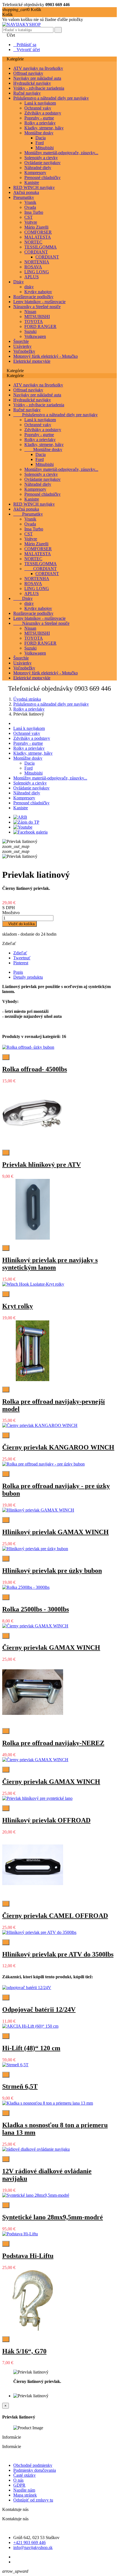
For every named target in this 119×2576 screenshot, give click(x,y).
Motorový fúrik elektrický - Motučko (46, 356)
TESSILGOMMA (41, 247)
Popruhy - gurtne (39, 118)
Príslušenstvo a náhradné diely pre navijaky (51, 98)
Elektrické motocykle (32, 361)
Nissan (30, 312)
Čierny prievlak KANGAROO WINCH (58, 1447)
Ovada (30, 207)
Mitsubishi (45, 148)
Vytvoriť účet (27, 50)
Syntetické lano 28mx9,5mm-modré (53, 2217)
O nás (18, 2480)
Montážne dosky (39, 133)
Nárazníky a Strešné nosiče (37, 307)
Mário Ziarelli (36, 227)
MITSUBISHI (37, 317)
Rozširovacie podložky (33, 297)
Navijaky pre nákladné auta (37, 78)
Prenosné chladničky (42, 177)
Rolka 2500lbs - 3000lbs (36, 1609)
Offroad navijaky (28, 73)
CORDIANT (36, 252)
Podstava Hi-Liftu (28, 2256)
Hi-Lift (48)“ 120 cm (31, 2048)
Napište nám (24, 2490)
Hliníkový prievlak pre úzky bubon (52, 1571)
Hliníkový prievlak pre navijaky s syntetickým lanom (50, 1264)
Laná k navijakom (40, 103)
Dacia (41, 138)
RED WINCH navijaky (34, 187)
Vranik (30, 202)
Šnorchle (21, 341)
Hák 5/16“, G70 (24, 2351)
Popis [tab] (18, 972)
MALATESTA (38, 237)
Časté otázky (24, 2475)
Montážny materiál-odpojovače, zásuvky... (61, 153)
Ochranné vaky (38, 108)
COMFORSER (38, 232)
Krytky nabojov (38, 292)
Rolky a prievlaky (40, 123)
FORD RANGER (40, 326)
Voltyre (31, 222)
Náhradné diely (38, 168)
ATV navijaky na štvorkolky (38, 68)
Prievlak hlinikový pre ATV (42, 1165)
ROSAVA (33, 267)
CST (29, 217)
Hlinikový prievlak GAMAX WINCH (55, 1532)
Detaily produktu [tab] (28, 977)
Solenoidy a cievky (41, 158)
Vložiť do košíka (20, 924)
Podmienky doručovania (35, 2470)
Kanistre (32, 182)
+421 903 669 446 (29, 2542)
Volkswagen (35, 336)
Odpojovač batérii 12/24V (39, 2009)
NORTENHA (37, 262)
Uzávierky (22, 346)
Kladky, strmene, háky (44, 128)
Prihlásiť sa (25, 45)
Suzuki (30, 331)
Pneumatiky (24, 197)
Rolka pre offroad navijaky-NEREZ (53, 1743)
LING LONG (37, 272)
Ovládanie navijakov (42, 163)
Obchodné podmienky (33, 2465)
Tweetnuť (22, 958)
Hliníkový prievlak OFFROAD (46, 1820)
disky (29, 287)
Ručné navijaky (27, 93)
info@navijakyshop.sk (33, 2547)
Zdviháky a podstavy (43, 113)
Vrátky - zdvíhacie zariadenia (39, 88)
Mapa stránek (25, 2495)
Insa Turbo (34, 212)
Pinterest (21, 963)
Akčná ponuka (26, 192)
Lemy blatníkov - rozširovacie (39, 302)
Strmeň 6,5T (20, 2086)
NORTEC (33, 242)
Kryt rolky (18, 1306)
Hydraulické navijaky (32, 83)
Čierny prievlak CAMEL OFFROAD (55, 1916)
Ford (40, 143)
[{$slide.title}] (20, 817)
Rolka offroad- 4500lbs (35, 1069)
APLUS (32, 277)
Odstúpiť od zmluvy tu (33, 2500)
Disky (19, 282)
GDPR (19, 2485)
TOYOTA (34, 321)
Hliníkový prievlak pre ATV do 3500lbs (58, 1954)
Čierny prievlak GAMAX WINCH (51, 1648)
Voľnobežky (24, 351)
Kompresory (35, 173)
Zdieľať (20, 953)
